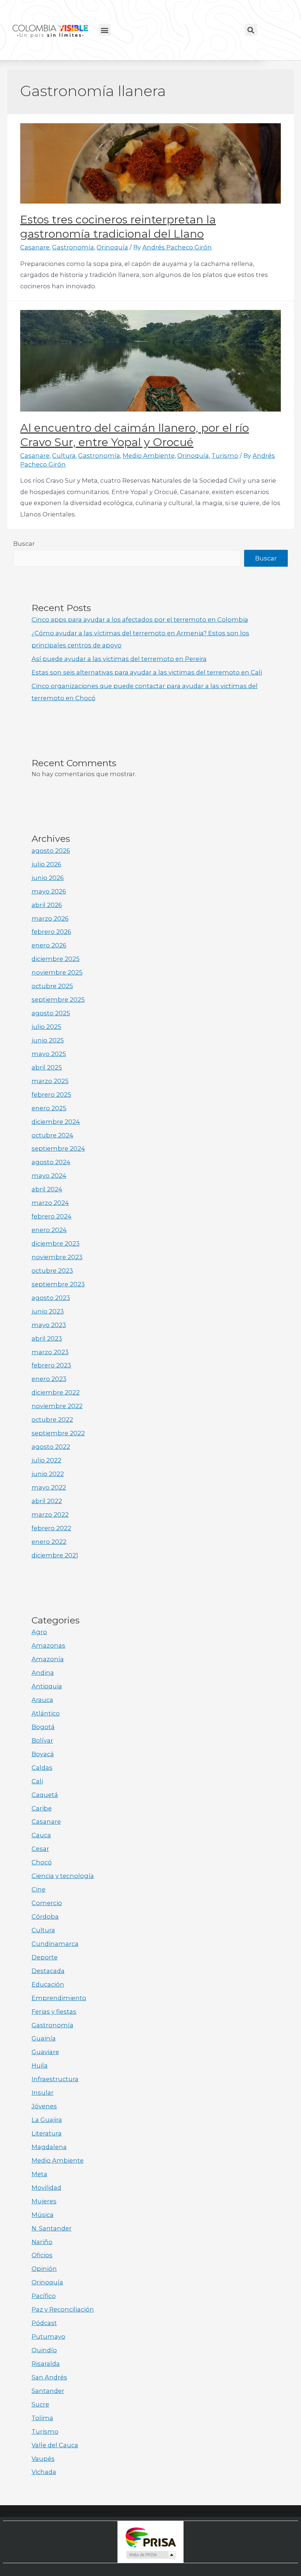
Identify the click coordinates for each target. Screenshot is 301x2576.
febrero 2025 (51, 1095)
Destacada (48, 1971)
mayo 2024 (49, 1176)
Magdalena (49, 2147)
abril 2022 (47, 1501)
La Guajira (47, 2120)
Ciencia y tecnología (63, 1876)
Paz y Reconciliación (63, 2309)
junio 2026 (48, 878)
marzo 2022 (50, 1514)
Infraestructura (55, 2079)
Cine (39, 1889)
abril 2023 (47, 1338)
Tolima (42, 2418)
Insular (43, 2093)
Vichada (44, 2472)
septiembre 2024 (58, 1148)
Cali (37, 1781)
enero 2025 (49, 1108)
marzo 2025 (50, 1081)
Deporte (45, 1957)
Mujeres (44, 2201)
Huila (40, 2065)
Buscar (24, 544)
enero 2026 (49, 945)
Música (43, 2215)
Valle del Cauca (55, 2445)
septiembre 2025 (58, 1000)
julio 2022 (46, 1460)
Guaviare (45, 2052)
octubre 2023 (52, 1271)
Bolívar (42, 1740)
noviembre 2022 (57, 1406)
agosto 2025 (51, 1013)
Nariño (42, 2242)
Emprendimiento (59, 1998)
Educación (48, 1984)
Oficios (42, 2255)
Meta (39, 2174)
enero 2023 (49, 1379)
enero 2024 (49, 1230)
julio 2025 (46, 1027)
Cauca (41, 1835)
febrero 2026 (51, 932)
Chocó (42, 1862)
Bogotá (43, 1727)
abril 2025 (47, 1067)
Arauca (42, 1700)
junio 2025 (48, 1040)
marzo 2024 (50, 1203)
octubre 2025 (52, 986)
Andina (43, 1673)
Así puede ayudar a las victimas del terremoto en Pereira (119, 659)
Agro (39, 1632)
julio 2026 (46, 864)
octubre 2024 (52, 1135)
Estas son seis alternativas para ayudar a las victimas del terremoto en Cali (147, 672)
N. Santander (52, 2228)
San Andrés (49, 2377)
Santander (48, 2391)
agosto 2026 (51, 851)
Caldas (42, 1768)
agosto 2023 (51, 1298)
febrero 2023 (51, 1365)
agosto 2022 (51, 1447)
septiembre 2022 (58, 1433)
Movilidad (46, 2188)
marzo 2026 (50, 918)
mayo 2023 (49, 1325)
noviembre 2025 (57, 972)
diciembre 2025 (56, 959)
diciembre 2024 (56, 1122)
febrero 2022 (51, 1528)
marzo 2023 (50, 1352)
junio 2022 (48, 1474)
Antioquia (47, 1686)
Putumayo (48, 2336)
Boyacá (43, 1754)
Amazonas (48, 1645)
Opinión (44, 2269)
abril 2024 (47, 1189)
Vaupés (43, 2459)
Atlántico (46, 1713)
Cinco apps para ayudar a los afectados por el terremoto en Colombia (140, 620)
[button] (105, 30)
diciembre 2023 (56, 1243)
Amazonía (48, 1659)
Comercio (47, 1903)
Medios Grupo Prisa (151, 2555)
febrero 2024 (52, 1216)
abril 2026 (47, 905)
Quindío (44, 2350)
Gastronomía (73, 247)
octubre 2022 (52, 1419)
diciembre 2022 (56, 1392)
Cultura (64, 456)
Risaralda (46, 2364)
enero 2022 (49, 1542)
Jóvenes (44, 2106)
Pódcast (44, 2323)
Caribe (42, 1808)
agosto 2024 (51, 1162)
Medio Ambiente (149, 456)
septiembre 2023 (58, 1284)
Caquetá (45, 1795)
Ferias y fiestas (54, 2012)
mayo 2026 (49, 891)
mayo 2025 (49, 1054)
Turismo (225, 456)
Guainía (44, 2038)
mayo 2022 (49, 1487)
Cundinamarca (55, 1944)
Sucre (40, 2404)
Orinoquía (112, 247)
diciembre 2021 (55, 1555)
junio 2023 (48, 1311)
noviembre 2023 (57, 1257)
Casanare (35, 247)
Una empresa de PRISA (150, 2537)
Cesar (40, 1849)
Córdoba (45, 1917)
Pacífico (44, 2296)
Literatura (47, 2133)
